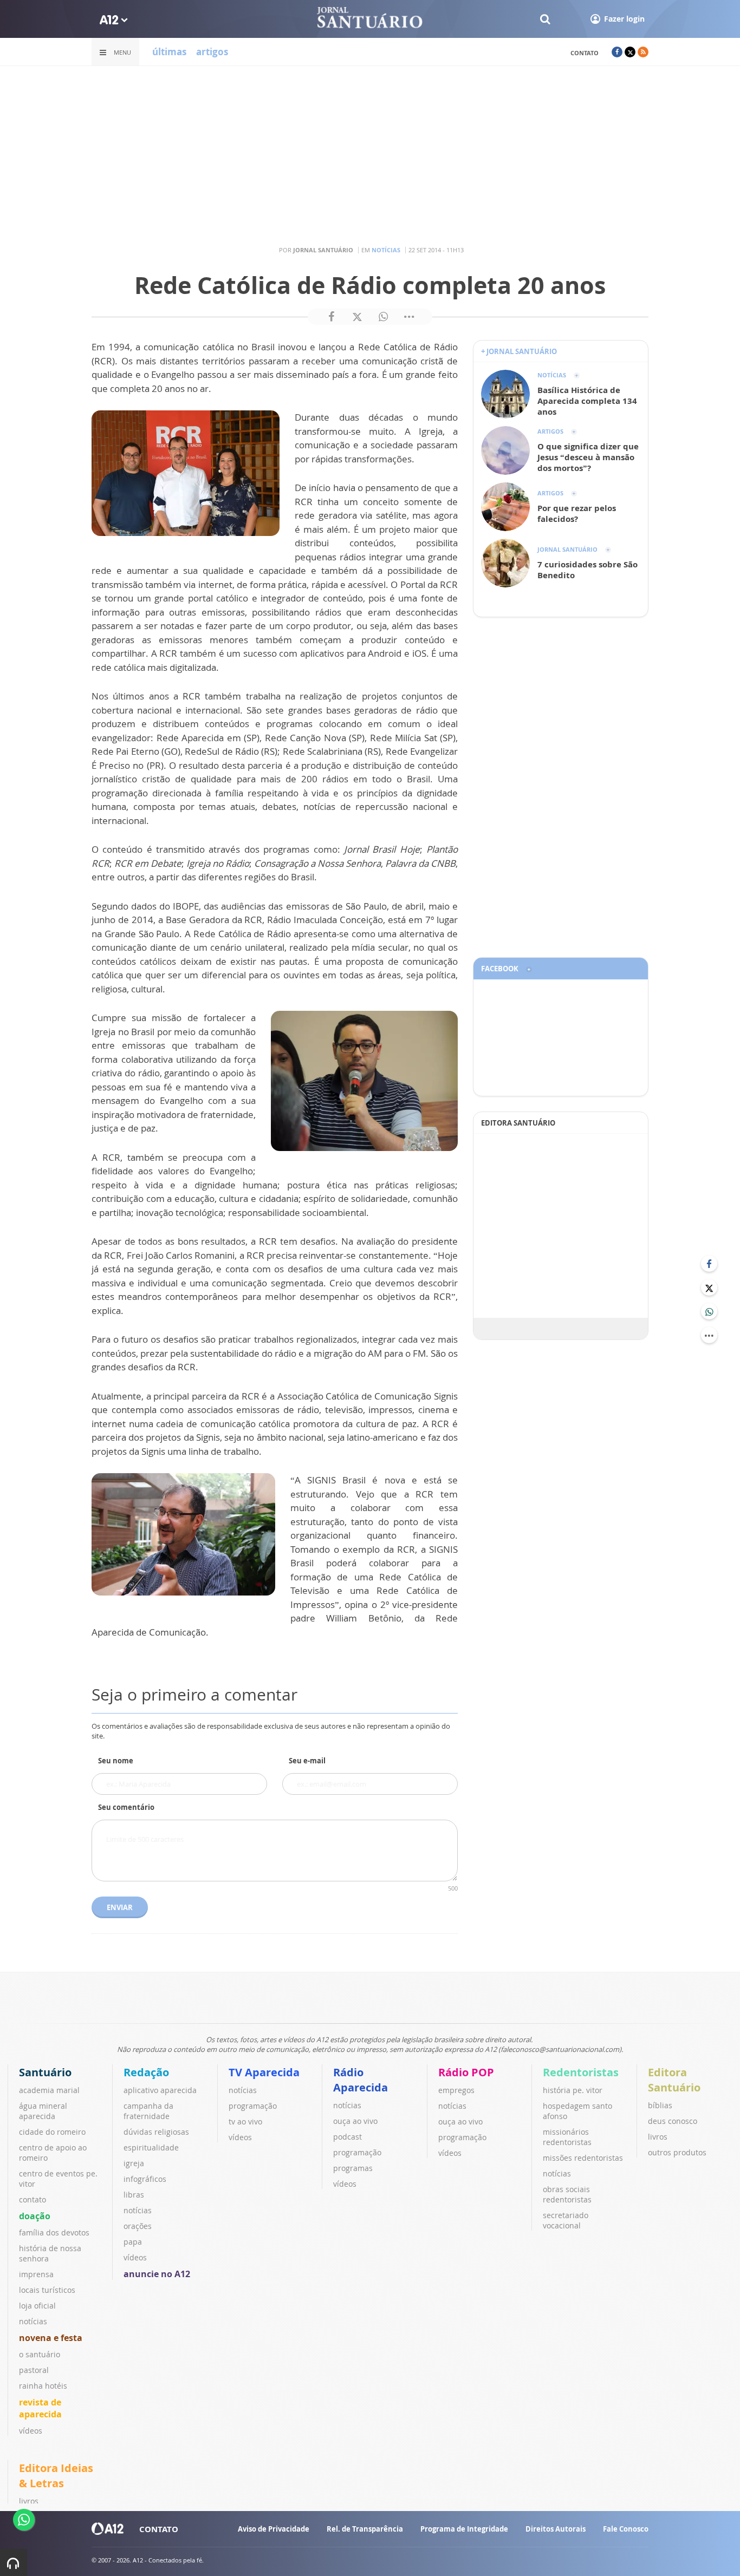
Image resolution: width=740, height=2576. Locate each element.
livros (658, 2137)
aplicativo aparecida (160, 2090)
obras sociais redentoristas (567, 2194)
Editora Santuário (674, 2080)
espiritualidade (151, 2147)
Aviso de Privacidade (274, 2529)
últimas (169, 52)
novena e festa (51, 2338)
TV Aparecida (264, 2072)
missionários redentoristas (567, 2137)
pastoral (34, 2370)
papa (133, 2242)
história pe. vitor (573, 2090)
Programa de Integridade (464, 2529)
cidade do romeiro (52, 2132)
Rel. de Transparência (365, 2529)
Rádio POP (466, 2072)
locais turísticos (47, 2290)
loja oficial (37, 2306)
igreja (134, 2163)
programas (353, 2168)
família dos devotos (54, 2232)
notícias (33, 2321)
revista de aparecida (40, 2408)
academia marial (49, 2090)
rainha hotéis (43, 2386)
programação (253, 2106)
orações (138, 2226)
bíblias (660, 2105)
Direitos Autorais (556, 2529)
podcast (348, 2137)
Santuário (45, 2072)
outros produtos (677, 2152)
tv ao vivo (245, 2121)
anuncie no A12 (157, 2274)
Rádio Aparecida (361, 2080)
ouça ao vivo (355, 2121)
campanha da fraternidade (148, 2111)
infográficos (145, 2179)
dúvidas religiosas (156, 2132)
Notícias (386, 250)
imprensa (36, 2274)
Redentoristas (581, 2072)
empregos (456, 2090)
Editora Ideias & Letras (56, 2476)
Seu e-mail (307, 1761)
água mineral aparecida (43, 2111)
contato (585, 53)
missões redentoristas (583, 2158)
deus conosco (673, 2121)
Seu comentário (126, 1807)
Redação (146, 2072)
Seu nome (116, 1761)
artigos (212, 52)
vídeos (31, 2431)
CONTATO (159, 2529)
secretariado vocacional (566, 2220)
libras (134, 2195)
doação (35, 2216)
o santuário (40, 2354)
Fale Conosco (626, 2529)
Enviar (120, 1907)
